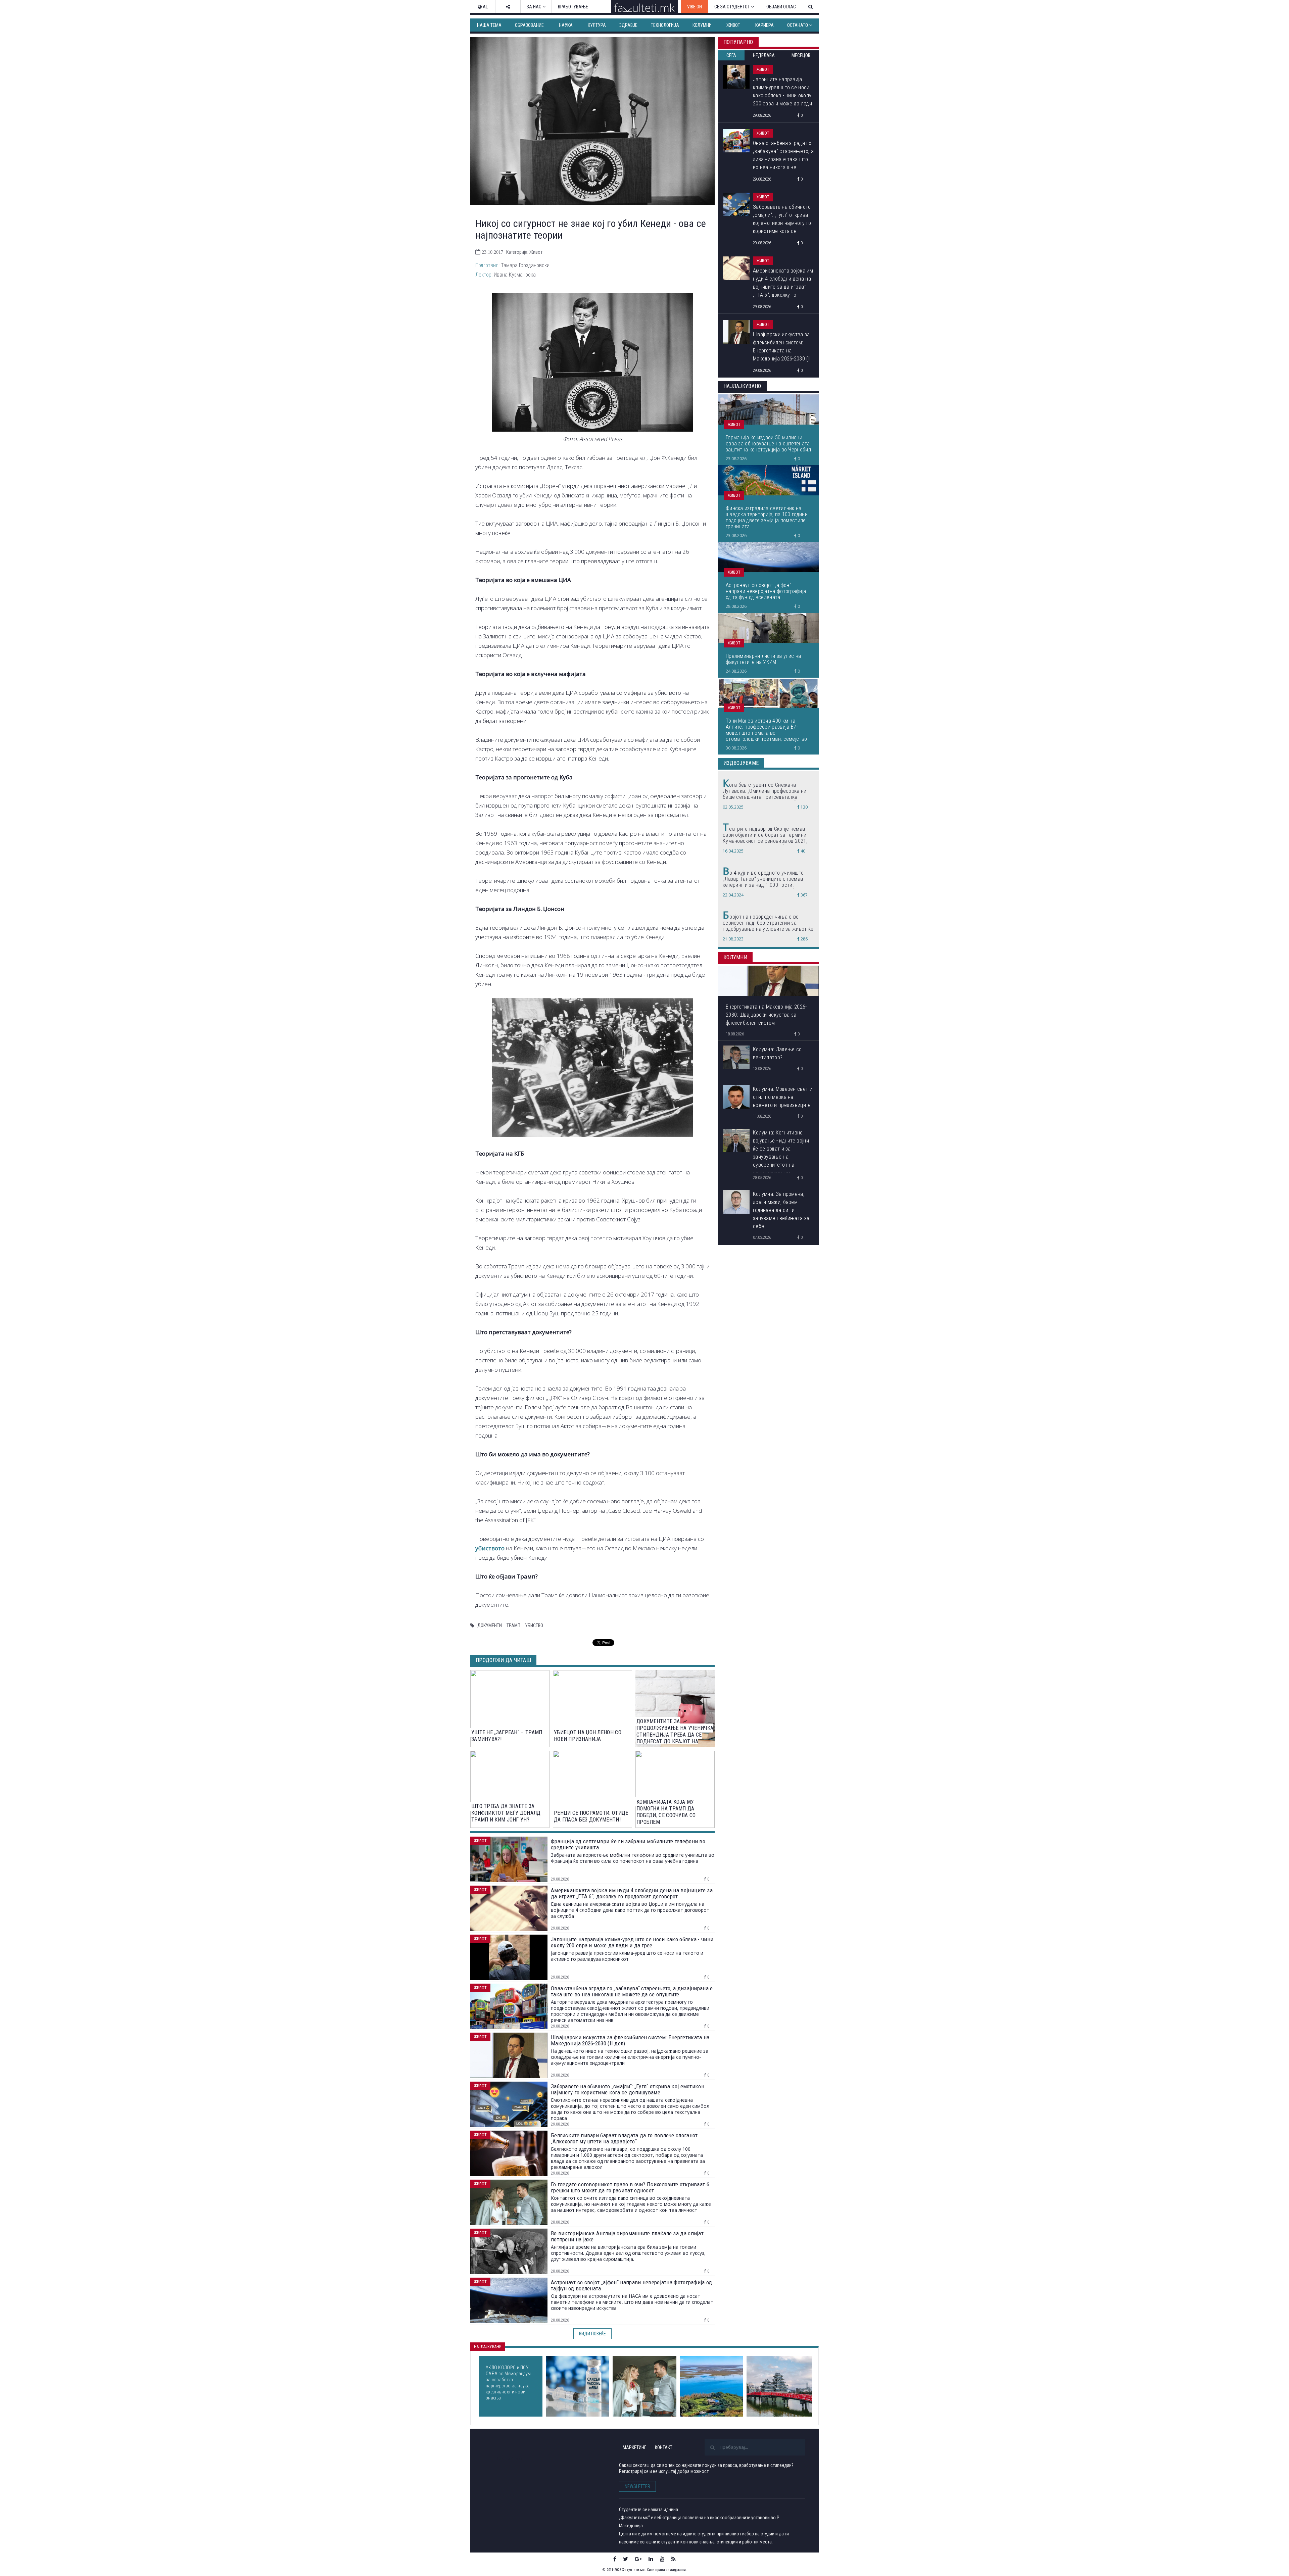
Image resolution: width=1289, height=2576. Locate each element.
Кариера (765, 25)
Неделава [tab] (764, 55)
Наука (566, 25)
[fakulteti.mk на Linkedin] (651, 2559)
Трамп (513, 1625)
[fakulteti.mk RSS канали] (674, 2559)
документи (490, 1625)
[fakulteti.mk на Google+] (638, 2559)
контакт (664, 2447)
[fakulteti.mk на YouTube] (662, 2559)
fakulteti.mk (510, 2458)
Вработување (573, 7)
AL (485, 7)
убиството (490, 1548)
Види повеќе (592, 2334)
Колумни (702, 25)
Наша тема (489, 25)
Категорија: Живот (524, 252)
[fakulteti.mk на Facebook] (615, 2559)
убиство (534, 1625)
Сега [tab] (731, 55)
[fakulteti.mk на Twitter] (626, 2559)
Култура (597, 25)
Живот (733, 25)
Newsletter (637, 2486)
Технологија (665, 25)
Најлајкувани (488, 2347)
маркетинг (634, 2447)
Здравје (628, 25)
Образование (529, 25)
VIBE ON (695, 7)
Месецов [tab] (801, 55)
